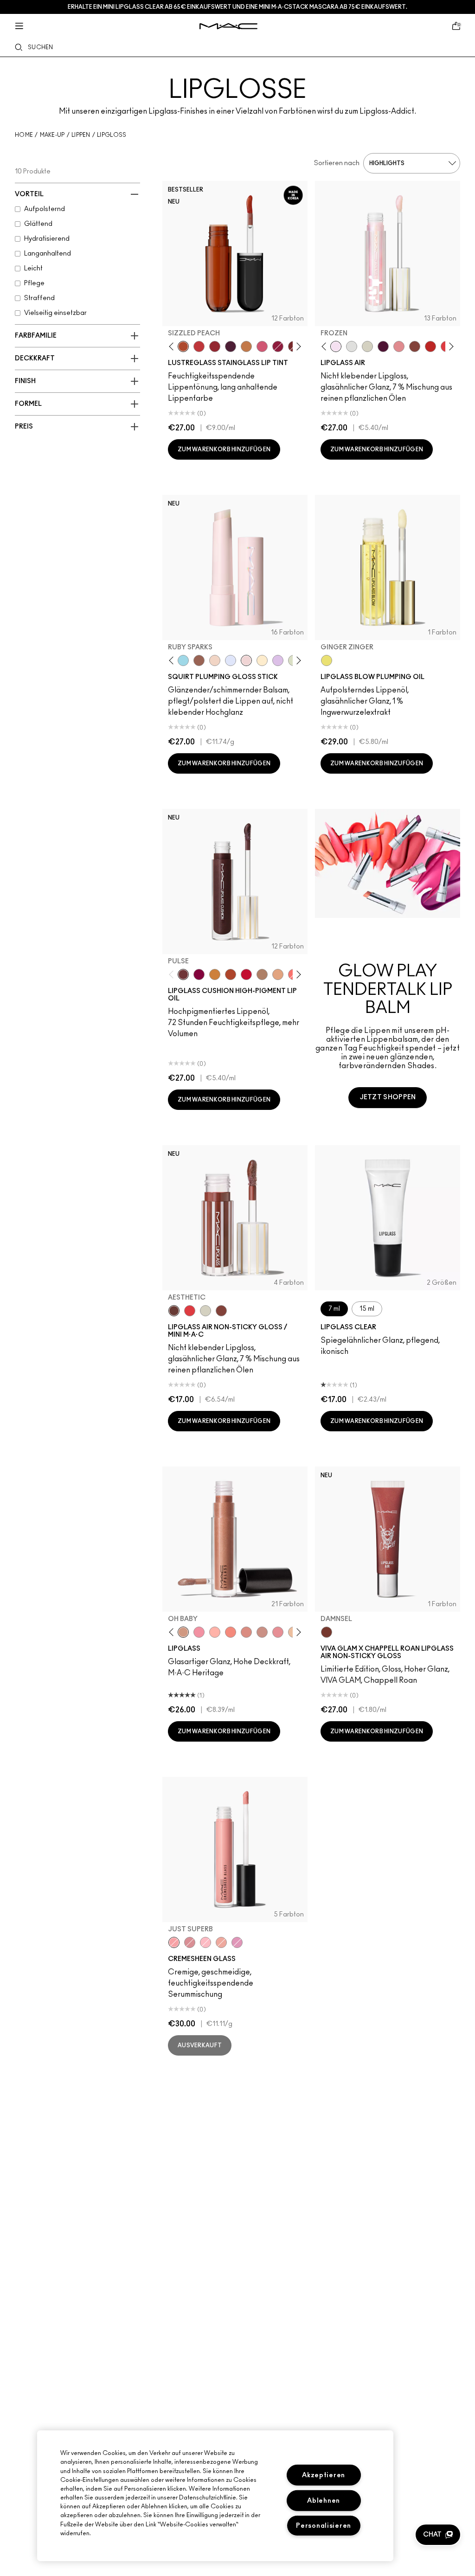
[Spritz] (190, 1311)
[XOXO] (215, 346)
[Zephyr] (352, 346)
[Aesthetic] (174, 1311)
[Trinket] (246, 346)
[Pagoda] (237, 1942)
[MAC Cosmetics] (228, 26)
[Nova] (183, 660)
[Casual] (415, 346)
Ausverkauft (200, 2045)
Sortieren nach (337, 163)
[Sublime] (383, 346)
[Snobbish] (399, 346)
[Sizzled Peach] (183, 346)
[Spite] (262, 1632)
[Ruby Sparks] (246, 660)
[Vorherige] (173, 346)
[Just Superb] (174, 1942)
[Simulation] (199, 660)
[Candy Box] (278, 1632)
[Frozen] (336, 346)
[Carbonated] (231, 974)
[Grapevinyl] (231, 346)
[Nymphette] (199, 1632)
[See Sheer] (199, 346)
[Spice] (246, 1632)
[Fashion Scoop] (205, 1942)
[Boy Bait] (278, 974)
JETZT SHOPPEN (388, 1097)
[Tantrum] (246, 974)
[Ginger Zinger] (327, 660)
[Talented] (430, 346)
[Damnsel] (327, 1632)
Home (24, 135)
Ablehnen (324, 2501)
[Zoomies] (278, 346)
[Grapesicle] (199, 974)
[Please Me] (215, 1632)
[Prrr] (231, 1632)
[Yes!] (215, 974)
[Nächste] (297, 346)
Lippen (81, 135)
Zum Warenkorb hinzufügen (224, 449)
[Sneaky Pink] (262, 346)
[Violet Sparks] (278, 660)
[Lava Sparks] (215, 660)
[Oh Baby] (183, 1632)
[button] (438, 2535)
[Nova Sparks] (231, 660)
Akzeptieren (324, 2475)
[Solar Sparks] (262, 660)
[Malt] (262, 974)
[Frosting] (367, 346)
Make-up (52, 135)
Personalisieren (324, 2526)
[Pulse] (183, 974)
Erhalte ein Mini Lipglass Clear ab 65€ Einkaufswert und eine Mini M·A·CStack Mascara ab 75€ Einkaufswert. (237, 7)
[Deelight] (190, 1942)
